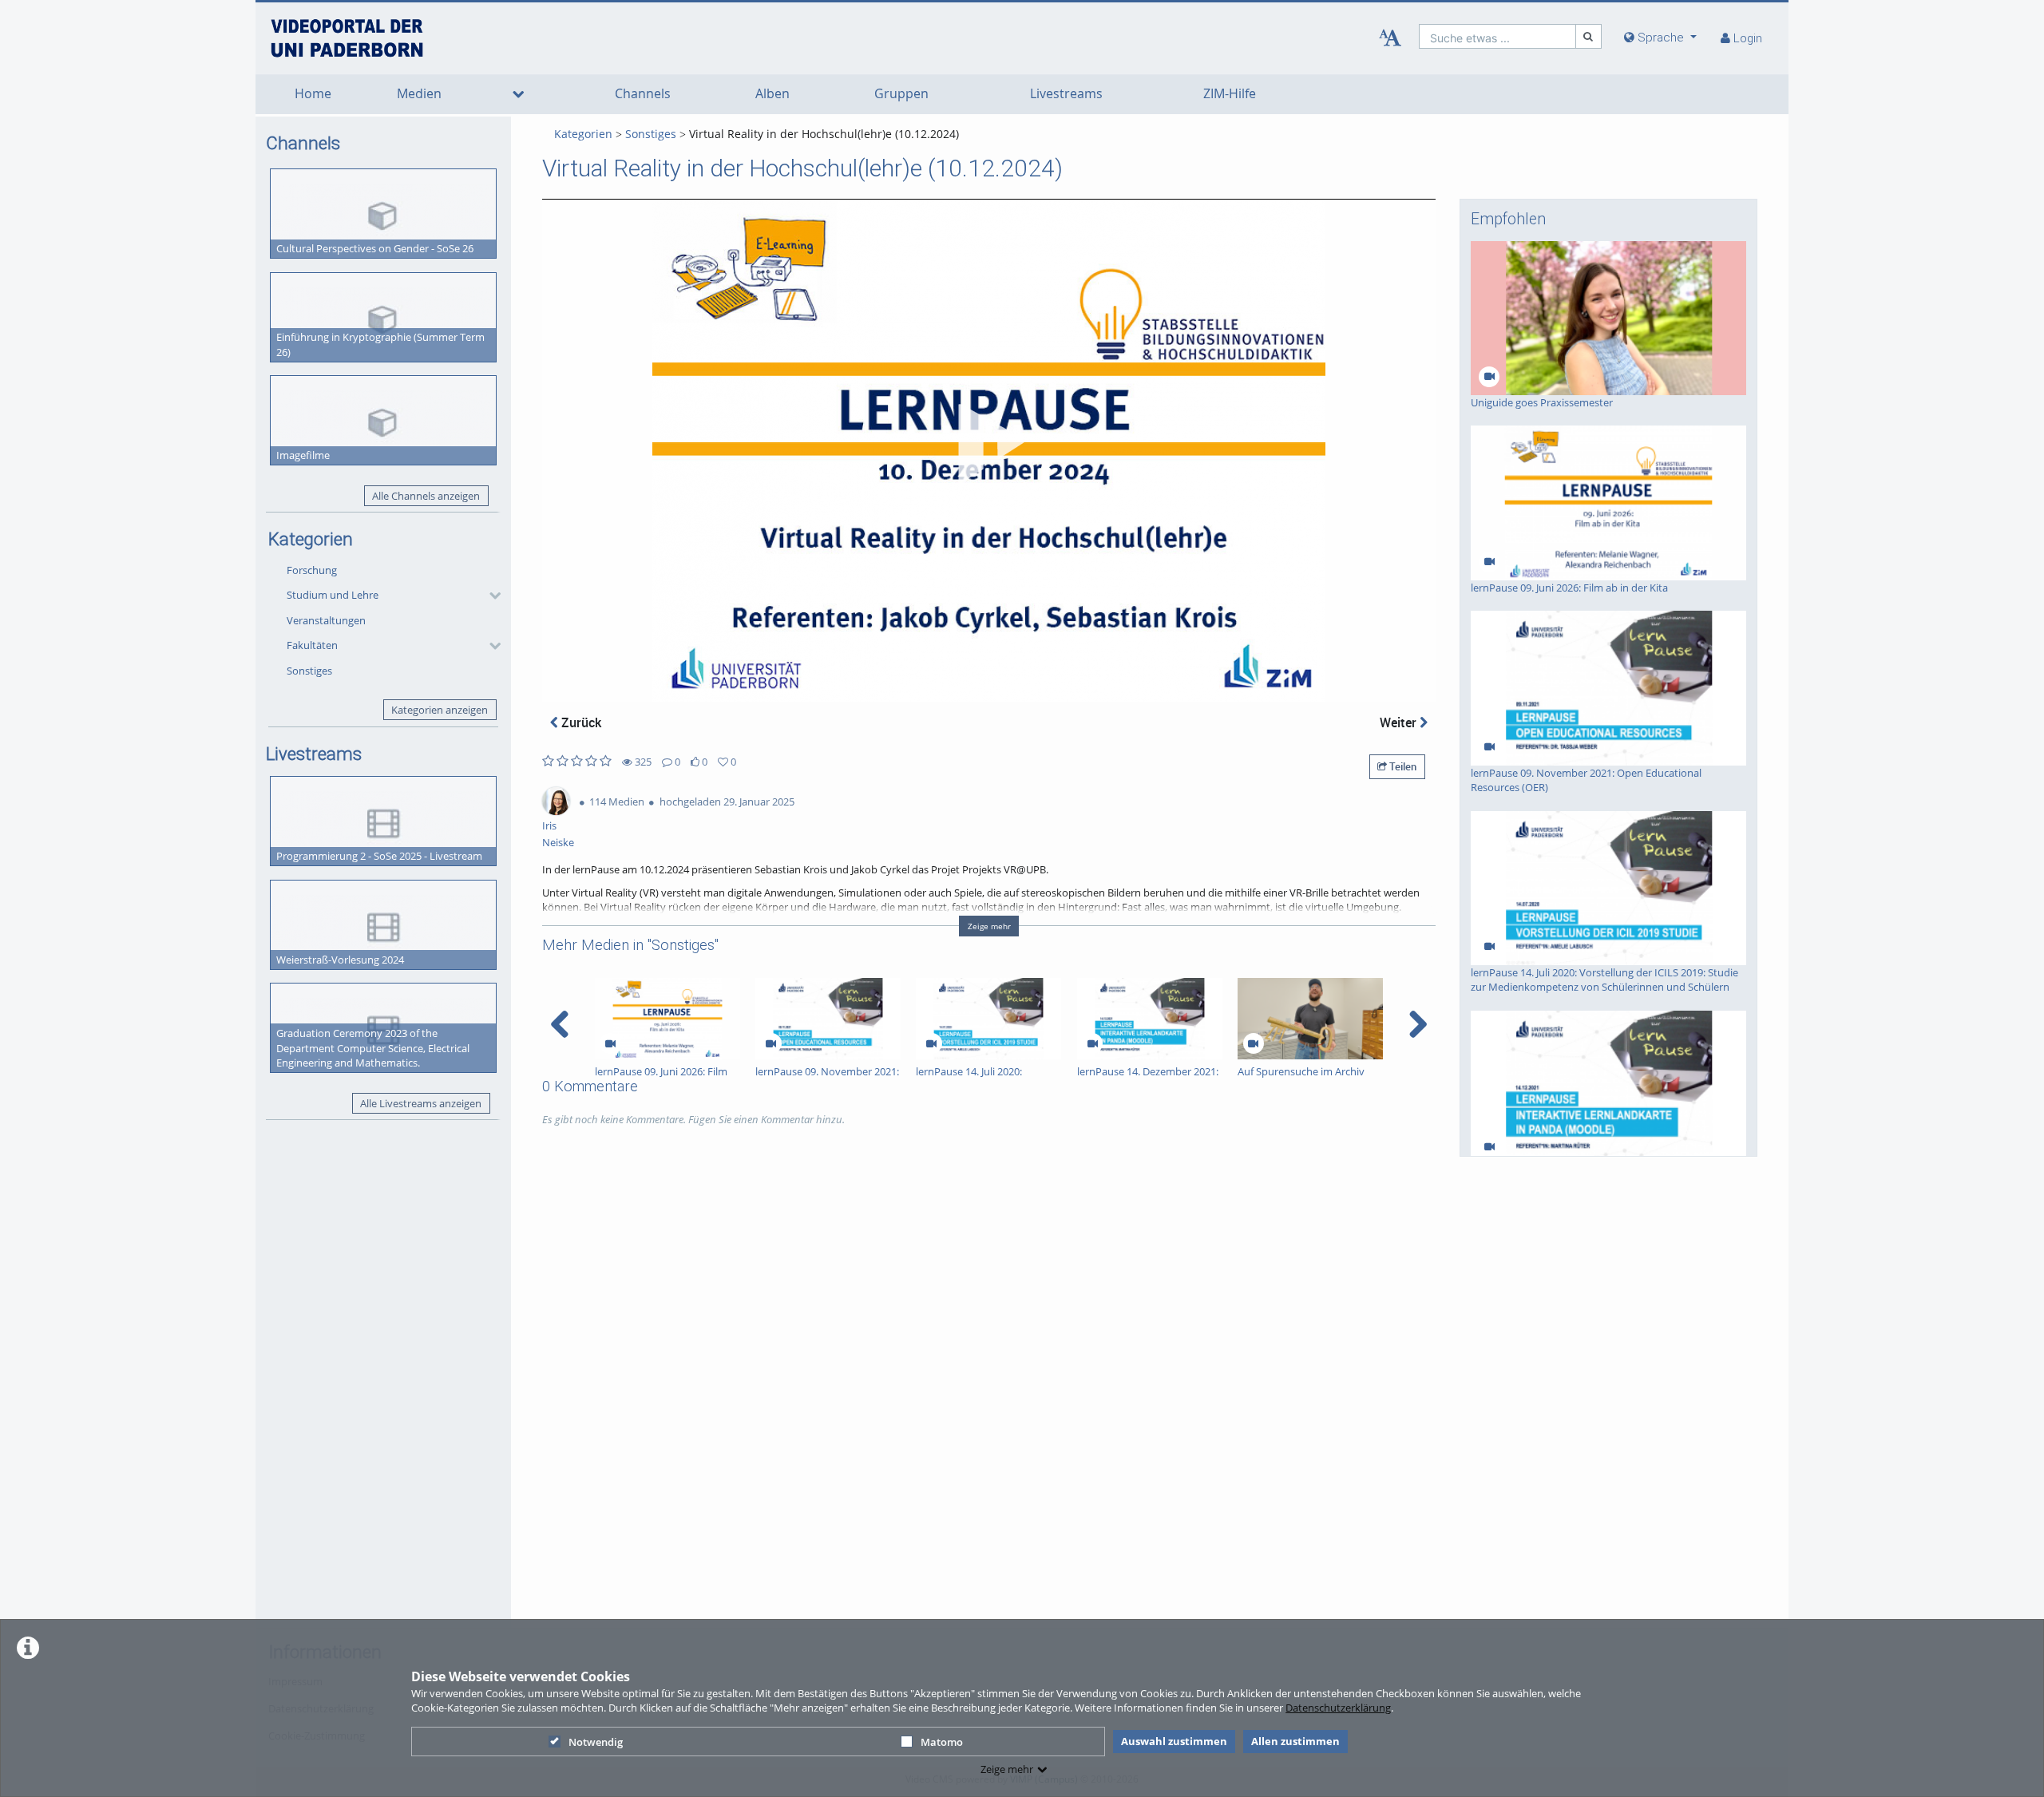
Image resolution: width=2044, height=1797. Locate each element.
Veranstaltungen (326, 620)
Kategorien (583, 134)
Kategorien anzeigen (440, 710)
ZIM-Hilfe (1230, 94)
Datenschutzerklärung (1338, 1708)
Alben (772, 94)
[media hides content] (518, 94)
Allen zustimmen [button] (1295, 1741)
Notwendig (596, 1742)
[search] (1497, 36)
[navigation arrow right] (1418, 1024)
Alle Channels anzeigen (426, 496)
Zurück (580, 722)
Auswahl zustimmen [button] (1174, 1741)
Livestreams (1066, 94)
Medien (419, 94)
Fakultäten (312, 645)
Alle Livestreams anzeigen (421, 1103)
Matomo (942, 1742)
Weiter (1400, 722)
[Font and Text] (1390, 38)
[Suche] (1589, 36)
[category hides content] (490, 596)
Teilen (1402, 766)
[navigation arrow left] (560, 1024)
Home (313, 94)
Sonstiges (309, 671)
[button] (390, 596)
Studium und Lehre (333, 595)
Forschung (312, 570)
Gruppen (901, 94)
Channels (643, 94)
